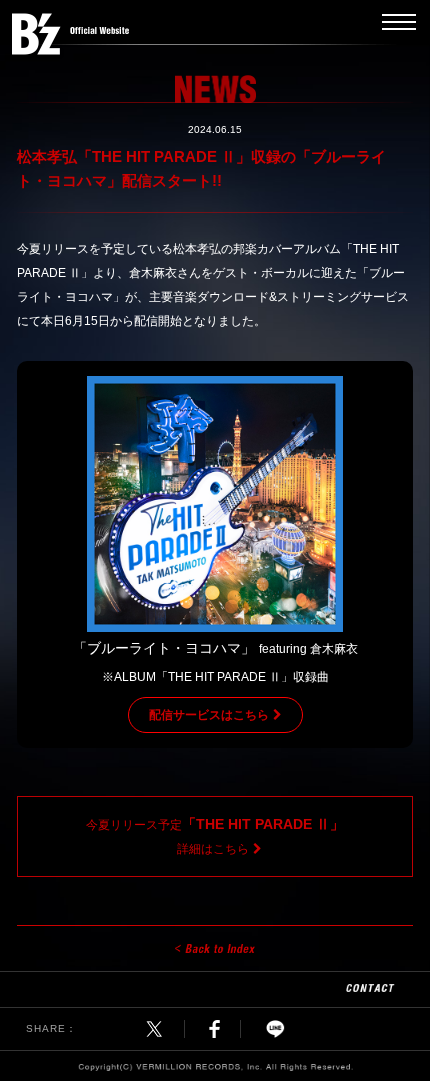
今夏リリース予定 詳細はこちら (215, 836)
